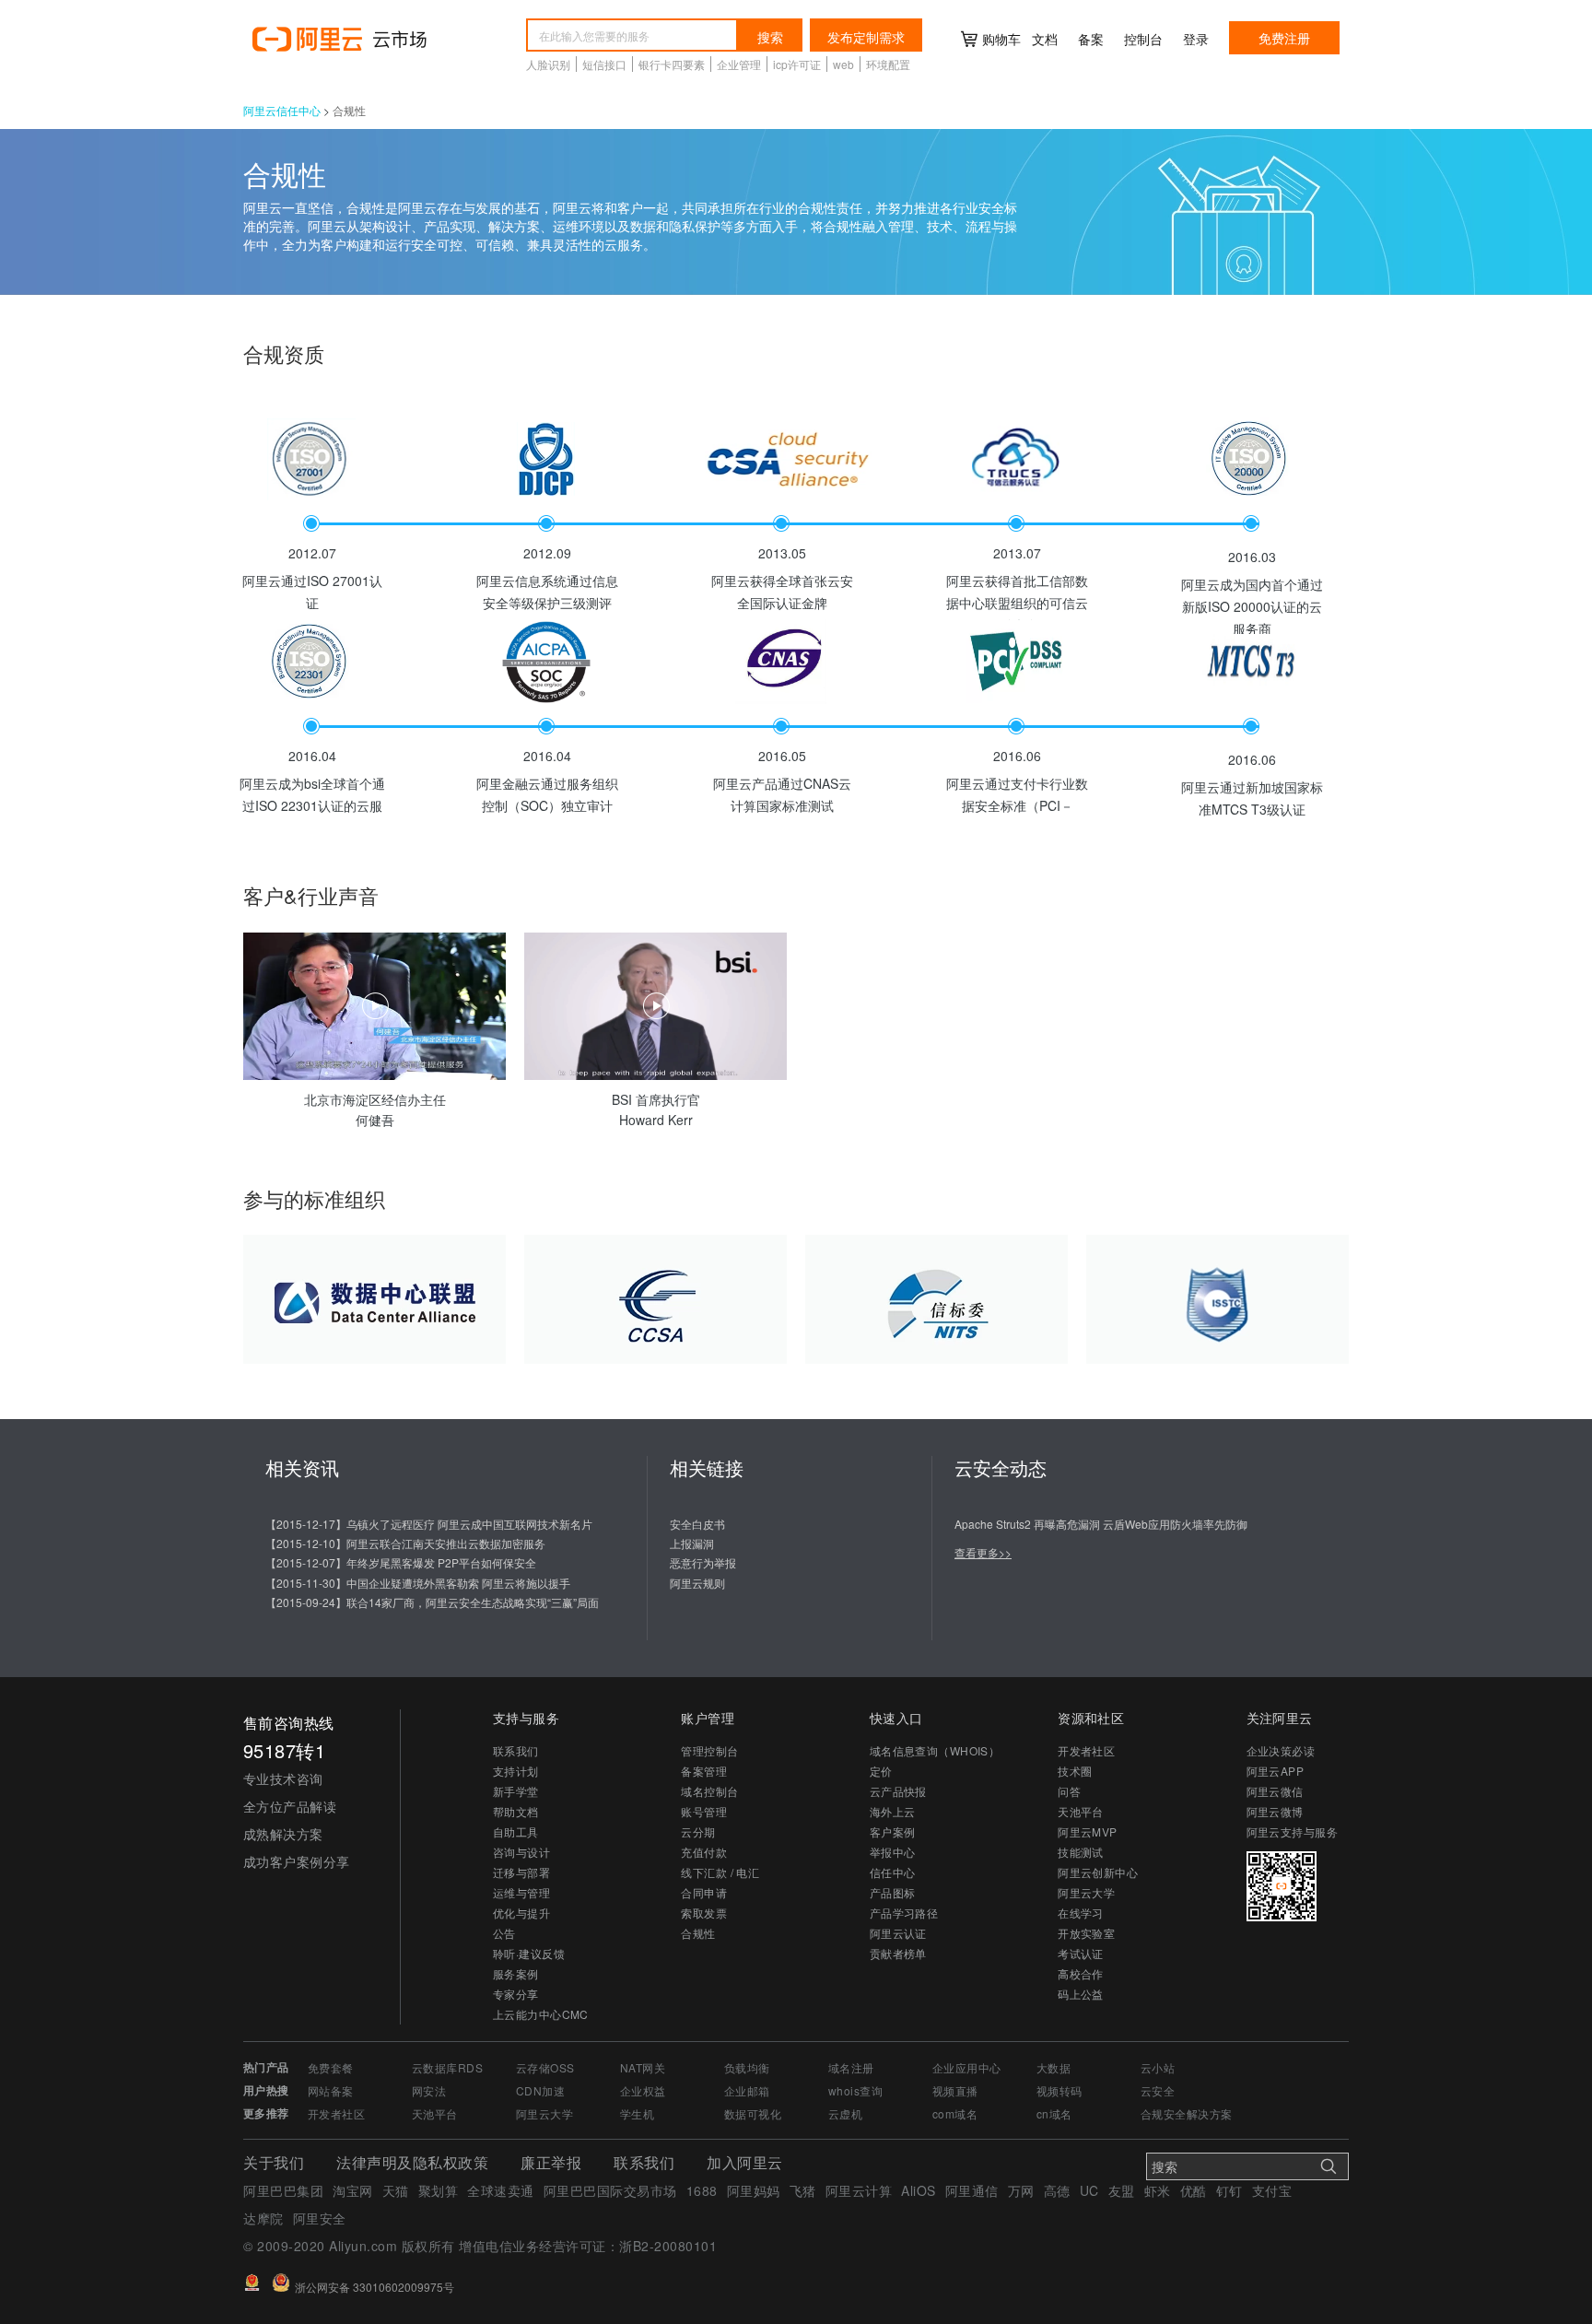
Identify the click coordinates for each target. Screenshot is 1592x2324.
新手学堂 (516, 1791)
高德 (1057, 2190)
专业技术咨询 (283, 1778)
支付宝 (1272, 2190)
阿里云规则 (697, 1583)
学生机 (637, 2113)
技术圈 (1075, 1771)
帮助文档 (516, 1811)
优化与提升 (521, 1913)
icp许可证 (797, 64)
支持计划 (516, 1771)
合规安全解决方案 (1186, 2113)
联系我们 (516, 1750)
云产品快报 (898, 1791)
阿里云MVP (1088, 1831)
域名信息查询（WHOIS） (935, 1750)
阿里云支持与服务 (1292, 1831)
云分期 (698, 1831)
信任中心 (893, 1872)
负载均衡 (747, 2067)
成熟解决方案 (283, 1834)
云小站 (1158, 2067)
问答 (1069, 1791)
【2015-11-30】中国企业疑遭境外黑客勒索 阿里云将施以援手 (418, 1583)
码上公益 (1081, 1994)
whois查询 (855, 2090)
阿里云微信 (1275, 1791)
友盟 (1122, 2190)
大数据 (1054, 2067)
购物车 (1001, 39)
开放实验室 (1086, 1933)
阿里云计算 (859, 2190)
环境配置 (888, 64)
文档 (1045, 39)
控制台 (1143, 39)
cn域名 (1054, 2113)
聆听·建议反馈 (529, 1953)
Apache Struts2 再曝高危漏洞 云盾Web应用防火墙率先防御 (1101, 1524)
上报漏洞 (692, 1543)
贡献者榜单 (898, 1953)
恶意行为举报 (703, 1562)
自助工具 (516, 1831)
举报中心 (893, 1852)
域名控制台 (709, 1791)
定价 (881, 1771)
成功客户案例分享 (297, 1861)
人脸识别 (548, 64)
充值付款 (704, 1852)
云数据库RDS (447, 2067)
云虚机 (845, 2113)
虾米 (1158, 2190)
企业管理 (739, 64)
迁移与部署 (521, 1872)
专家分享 (516, 1994)
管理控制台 (709, 1750)
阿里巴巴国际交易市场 (610, 2190)
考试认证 (1081, 1953)
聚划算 (439, 2190)
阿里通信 (972, 2190)
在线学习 (1081, 1913)
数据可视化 (753, 2113)
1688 (702, 2190)
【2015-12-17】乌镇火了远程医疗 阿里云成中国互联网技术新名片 (429, 1524)
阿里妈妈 (754, 2190)
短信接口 (604, 64)
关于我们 (274, 2162)
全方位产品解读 (290, 1806)
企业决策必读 (1281, 1750)
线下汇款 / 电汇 (720, 1872)
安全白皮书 (697, 1524)
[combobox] (632, 35)
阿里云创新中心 (1098, 1872)
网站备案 (331, 2090)
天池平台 (1081, 1811)
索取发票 (704, 1913)
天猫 (396, 2190)
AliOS (919, 2190)
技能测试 (1081, 1852)
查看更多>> (983, 1552)
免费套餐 (331, 2067)
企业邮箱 (747, 2090)
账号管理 (704, 1811)
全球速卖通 (501, 2190)
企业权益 (643, 2090)
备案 (1091, 39)
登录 (1196, 39)
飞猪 (803, 2190)
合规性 (698, 1933)
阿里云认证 (898, 1933)
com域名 (955, 2113)
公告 (504, 1933)
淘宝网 (353, 2190)
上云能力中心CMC (541, 2014)
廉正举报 (551, 2162)
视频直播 (955, 2090)
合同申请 (704, 1892)
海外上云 (893, 1811)
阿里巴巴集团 (283, 2190)
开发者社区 (1086, 1750)
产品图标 (893, 1892)
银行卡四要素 (672, 64)
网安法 (429, 2090)
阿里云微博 (1275, 1811)
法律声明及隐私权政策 (412, 2162)
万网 (1021, 2190)
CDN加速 (540, 2090)
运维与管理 (521, 1892)
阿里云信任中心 (282, 110)
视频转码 (1059, 2090)
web (843, 64)
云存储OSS (545, 2067)
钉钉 (1229, 2190)
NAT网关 (643, 2067)
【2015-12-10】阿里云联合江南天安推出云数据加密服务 (405, 1543)
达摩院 (263, 2218)
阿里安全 (320, 2218)
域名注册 (851, 2067)
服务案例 (516, 1973)
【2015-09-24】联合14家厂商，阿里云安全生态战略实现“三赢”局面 (432, 1602)
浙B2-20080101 (668, 2246)
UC (1089, 2190)
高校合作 (1081, 1973)
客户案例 (893, 1831)
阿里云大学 (1086, 1892)
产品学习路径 (904, 1913)
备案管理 (704, 1771)
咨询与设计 (521, 1852)
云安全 (1158, 2090)
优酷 (1194, 2190)
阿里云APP (1276, 1771)
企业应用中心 (967, 2067)
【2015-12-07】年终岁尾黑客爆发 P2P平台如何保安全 (401, 1562)
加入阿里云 (745, 2162)
